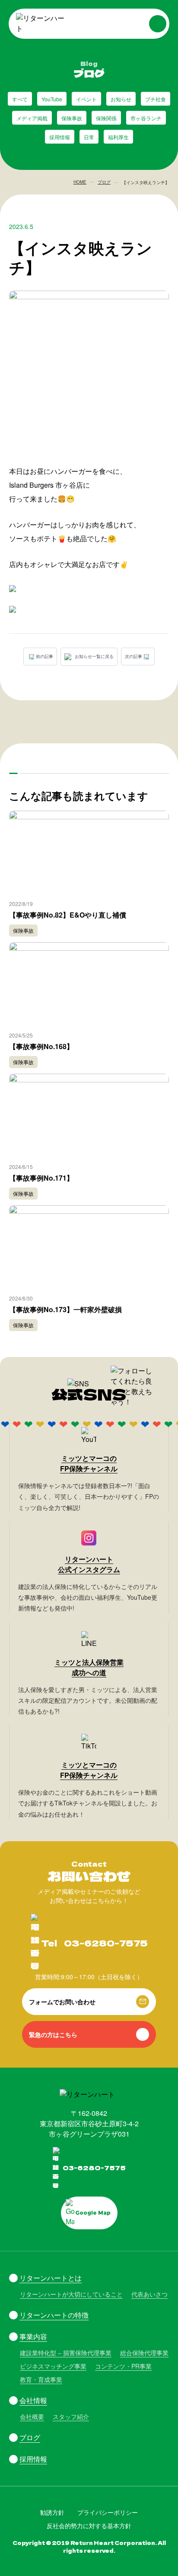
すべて (20, 99)
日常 (89, 137)
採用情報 (60, 137)
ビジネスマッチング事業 (53, 2366)
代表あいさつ (149, 2294)
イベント (86, 99)
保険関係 (106, 118)
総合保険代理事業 (144, 2353)
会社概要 (32, 2416)
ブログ (104, 182)
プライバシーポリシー (108, 2512)
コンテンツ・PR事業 (123, 2366)
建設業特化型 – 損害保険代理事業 (66, 2353)
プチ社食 (156, 99)
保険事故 (72, 118)
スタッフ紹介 (71, 2416)
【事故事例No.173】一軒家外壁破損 (65, 1309)
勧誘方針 (52, 2512)
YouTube (52, 99)
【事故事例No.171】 (41, 1178)
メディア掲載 (32, 118)
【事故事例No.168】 (41, 1046)
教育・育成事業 (41, 2379)
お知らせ (121, 99)
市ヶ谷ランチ (146, 118)
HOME (80, 182)
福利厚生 (118, 137)
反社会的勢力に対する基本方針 (89, 2526)
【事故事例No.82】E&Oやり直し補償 (68, 915)
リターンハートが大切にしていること (71, 2294)
